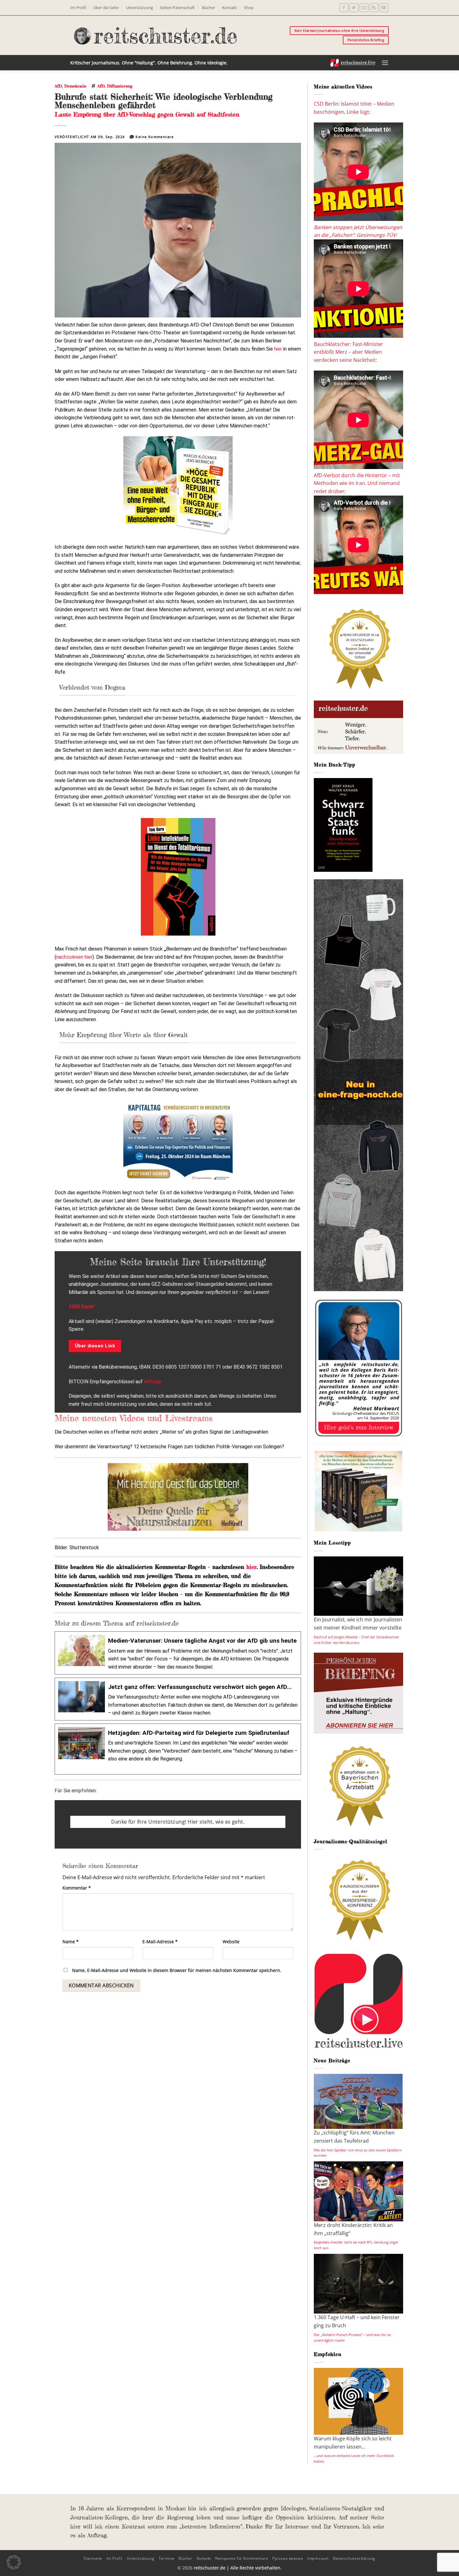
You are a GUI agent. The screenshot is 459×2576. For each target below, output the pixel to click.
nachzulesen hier (74, 957)
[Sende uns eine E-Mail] (364, 8)
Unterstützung (139, 7)
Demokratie (75, 86)
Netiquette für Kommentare (242, 2558)
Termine (167, 2558)
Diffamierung (120, 86)
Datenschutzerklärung (354, 2558)
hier (278, 349)
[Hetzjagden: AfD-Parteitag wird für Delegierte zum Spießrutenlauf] (178, 1749)
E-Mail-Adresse (160, 1942)
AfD (58, 86)
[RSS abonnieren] (374, 8)
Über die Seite (106, 7)
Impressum (318, 2558)
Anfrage (153, 1382)
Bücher (209, 7)
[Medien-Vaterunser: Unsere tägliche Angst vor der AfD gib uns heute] (178, 1653)
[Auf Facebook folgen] (344, 8)
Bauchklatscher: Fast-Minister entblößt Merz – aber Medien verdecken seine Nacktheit (348, 352)
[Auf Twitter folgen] (354, 8)
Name (71, 1942)
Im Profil (78, 7)
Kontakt (230, 7)
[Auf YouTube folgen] (384, 8)
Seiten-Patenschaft (177, 7)
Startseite (93, 2558)
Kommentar (77, 1888)
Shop (249, 7)
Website (231, 1942)
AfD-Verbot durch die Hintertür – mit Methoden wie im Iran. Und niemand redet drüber (357, 483)
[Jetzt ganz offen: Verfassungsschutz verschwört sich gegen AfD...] (178, 1699)
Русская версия (288, 2558)
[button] (385, 63)
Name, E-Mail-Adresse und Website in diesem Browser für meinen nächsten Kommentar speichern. (177, 1970)
